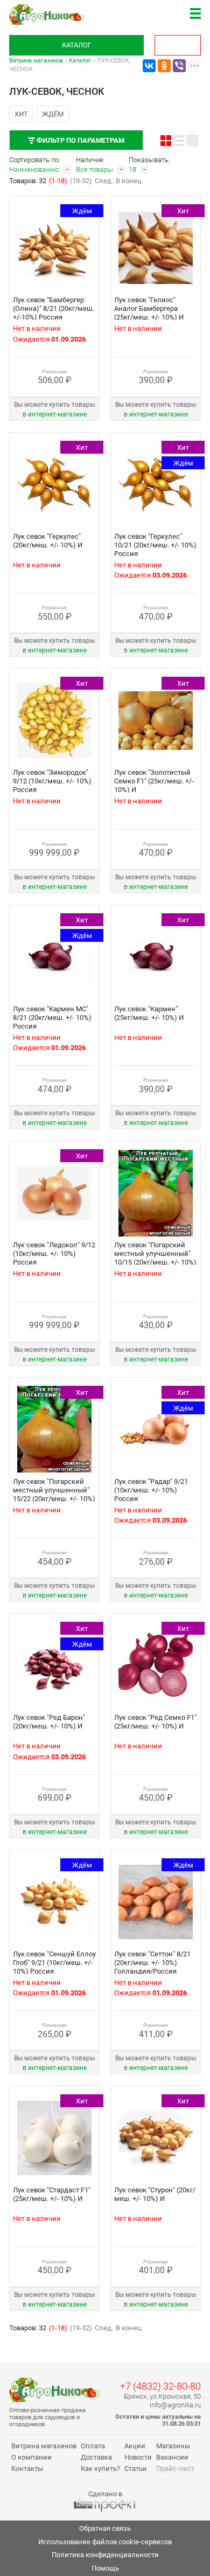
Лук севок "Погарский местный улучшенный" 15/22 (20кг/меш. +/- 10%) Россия (54, 1494)
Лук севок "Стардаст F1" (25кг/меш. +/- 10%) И (52, 2194)
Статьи (136, 2469)
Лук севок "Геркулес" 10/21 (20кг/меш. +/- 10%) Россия (155, 545)
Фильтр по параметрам (80, 140)
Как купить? (100, 2469)
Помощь (105, 2568)
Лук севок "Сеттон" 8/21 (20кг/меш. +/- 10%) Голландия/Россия (152, 1963)
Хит (21, 114)
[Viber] (179, 66)
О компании (31, 2457)
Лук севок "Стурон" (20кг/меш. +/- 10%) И (155, 2194)
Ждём (53, 114)
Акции (135, 2446)
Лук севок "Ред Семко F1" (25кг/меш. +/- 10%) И (155, 1722)
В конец (129, 181)
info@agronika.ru (175, 2405)
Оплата (93, 2446)
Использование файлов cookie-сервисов (105, 2542)
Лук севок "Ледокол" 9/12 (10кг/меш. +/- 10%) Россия (54, 1254)
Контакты (27, 2469)
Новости (138, 2457)
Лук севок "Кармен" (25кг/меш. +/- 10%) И (149, 1013)
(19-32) (81, 181)
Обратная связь (105, 2528)
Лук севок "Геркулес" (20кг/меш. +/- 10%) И (48, 541)
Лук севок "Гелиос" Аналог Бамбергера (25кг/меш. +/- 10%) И (149, 308)
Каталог (77, 45)
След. (104, 181)
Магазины (173, 2446)
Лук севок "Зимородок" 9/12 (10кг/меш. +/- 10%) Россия (52, 781)
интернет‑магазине (57, 414)
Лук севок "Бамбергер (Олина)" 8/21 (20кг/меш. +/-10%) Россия (54, 308)
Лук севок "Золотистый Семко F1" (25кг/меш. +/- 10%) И (154, 781)
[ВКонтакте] (149, 66)
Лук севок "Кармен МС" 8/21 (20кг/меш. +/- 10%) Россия (52, 1018)
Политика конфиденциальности (105, 2555)
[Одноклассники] (164, 66)
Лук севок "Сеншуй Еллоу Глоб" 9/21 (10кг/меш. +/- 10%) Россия (54, 1963)
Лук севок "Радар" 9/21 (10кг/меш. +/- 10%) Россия (151, 1490)
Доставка (96, 2457)
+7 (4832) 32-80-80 (160, 2386)
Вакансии (172, 2457)
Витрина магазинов (36, 61)
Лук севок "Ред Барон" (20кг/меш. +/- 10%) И (49, 1722)
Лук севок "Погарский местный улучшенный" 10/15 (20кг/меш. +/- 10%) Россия (155, 1258)
